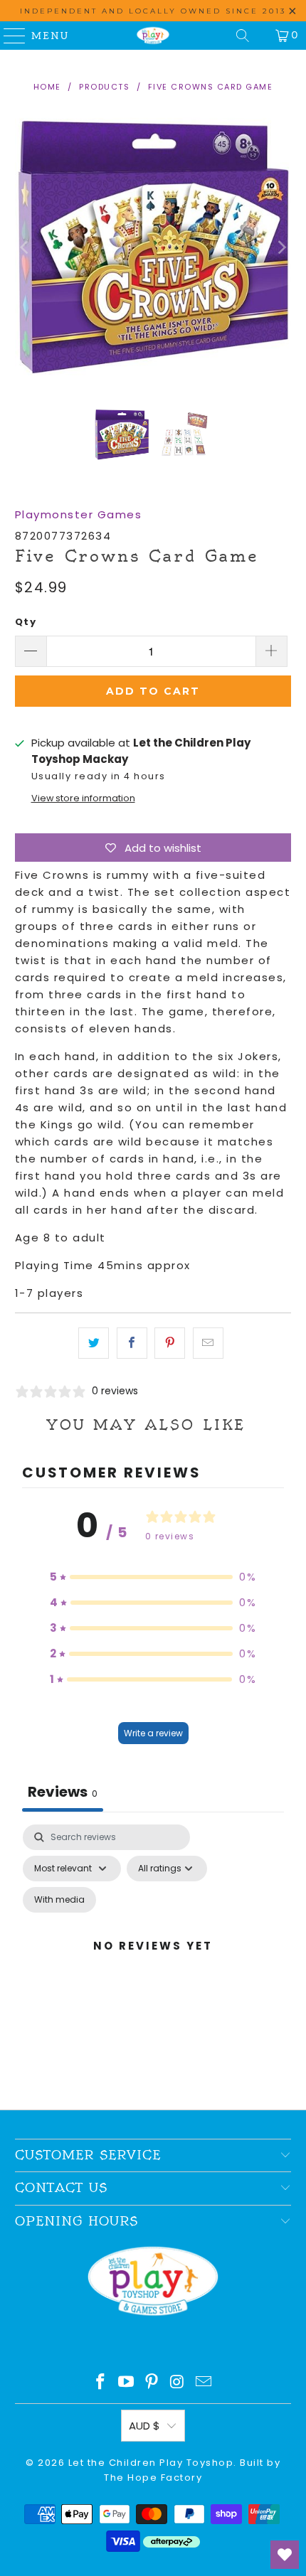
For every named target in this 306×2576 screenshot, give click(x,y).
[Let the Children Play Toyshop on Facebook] (101, 2383)
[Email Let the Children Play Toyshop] (204, 2383)
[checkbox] (59, 1900)
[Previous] (26, 248)
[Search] (243, 36)
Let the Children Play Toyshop (151, 2463)
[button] (153, 1577)
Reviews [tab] (63, 1792)
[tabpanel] (153, 1963)
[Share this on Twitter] (94, 1343)
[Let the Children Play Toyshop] (153, 36)
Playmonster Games (79, 514)
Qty (26, 622)
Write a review (153, 1733)
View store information (83, 798)
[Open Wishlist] (285, 2555)
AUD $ (144, 2426)
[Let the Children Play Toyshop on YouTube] (127, 2383)
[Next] (280, 248)
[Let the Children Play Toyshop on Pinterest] (152, 2383)
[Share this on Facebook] (132, 1343)
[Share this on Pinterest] (170, 1343)
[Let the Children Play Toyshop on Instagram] (178, 2383)
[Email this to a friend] (208, 1343)
